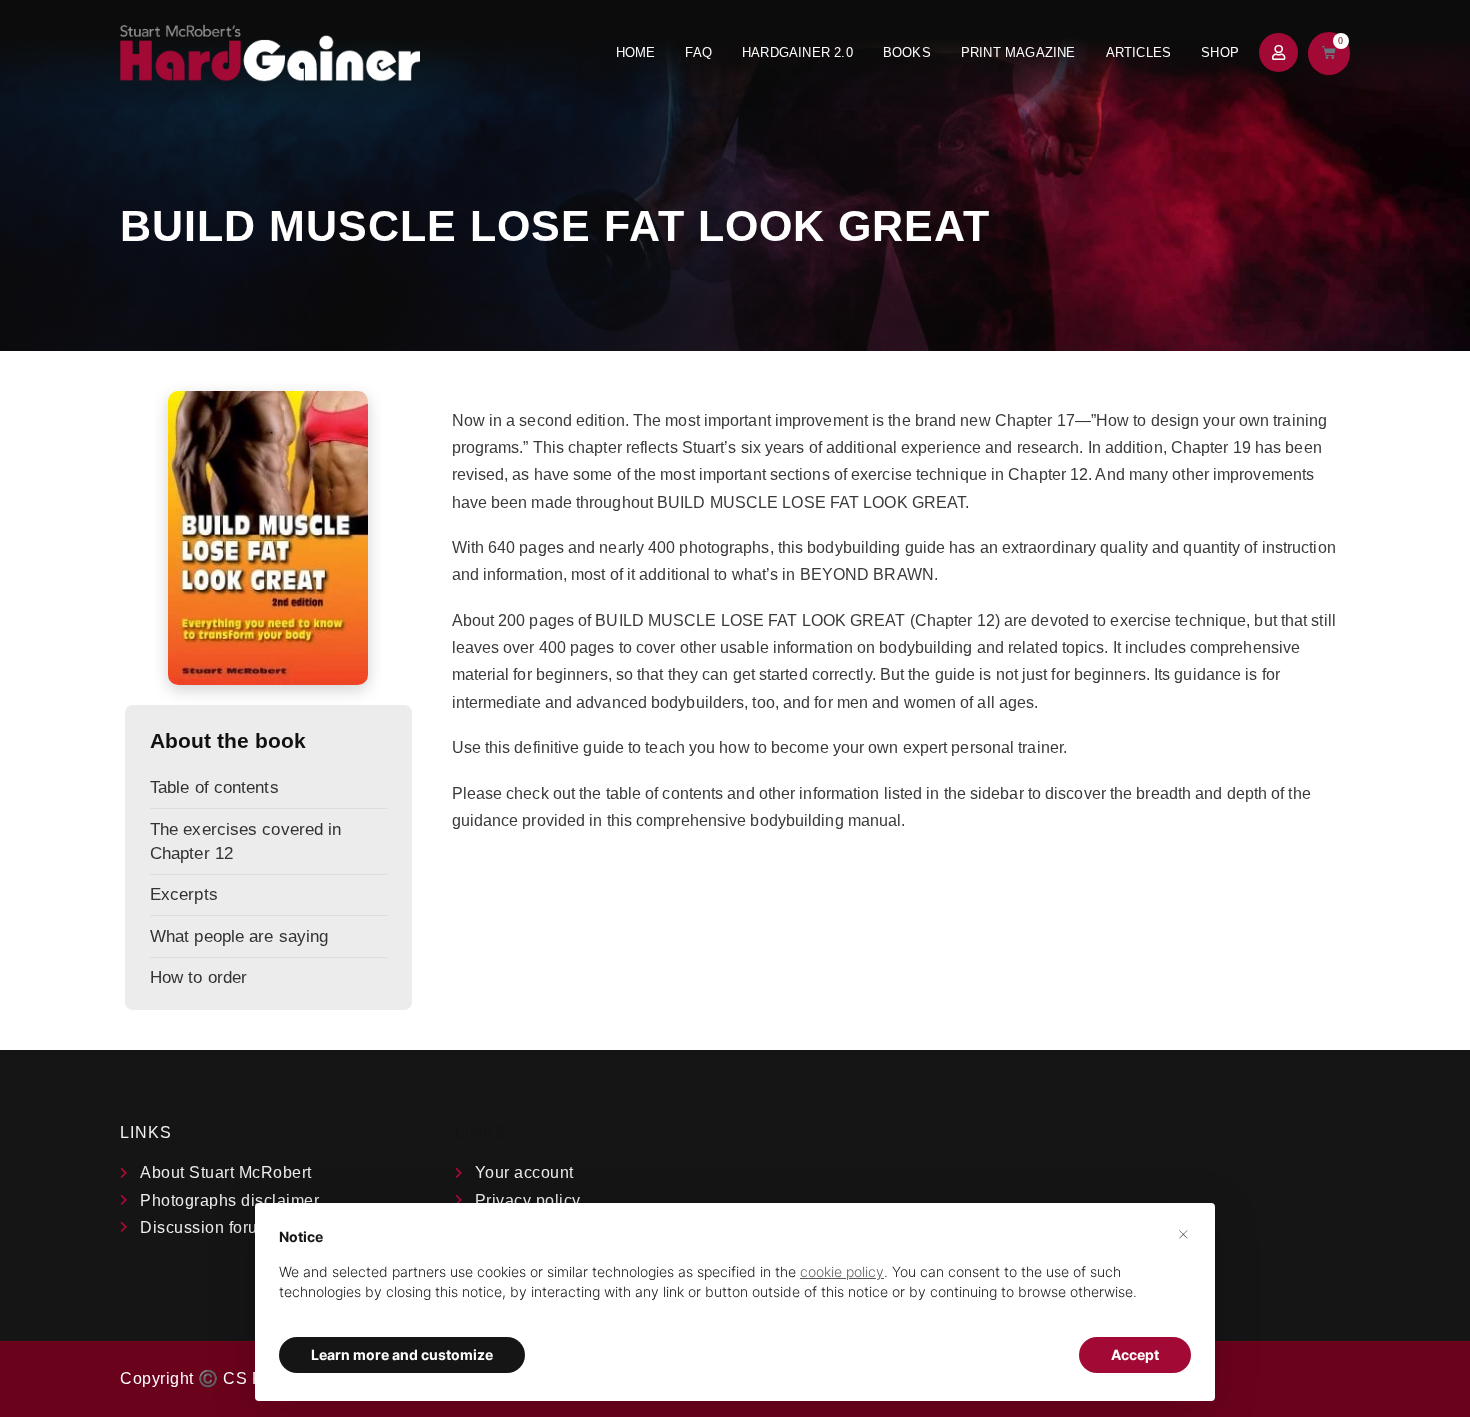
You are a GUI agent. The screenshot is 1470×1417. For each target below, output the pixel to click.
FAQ (698, 52)
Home (636, 52)
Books (907, 52)
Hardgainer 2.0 (797, 52)
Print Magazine (1018, 52)
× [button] (1183, 1233)
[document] (735, 1280)
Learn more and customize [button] (402, 1354)
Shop (1220, 52)
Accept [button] (1135, 1354)
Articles (1139, 52)
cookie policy (842, 1271)
